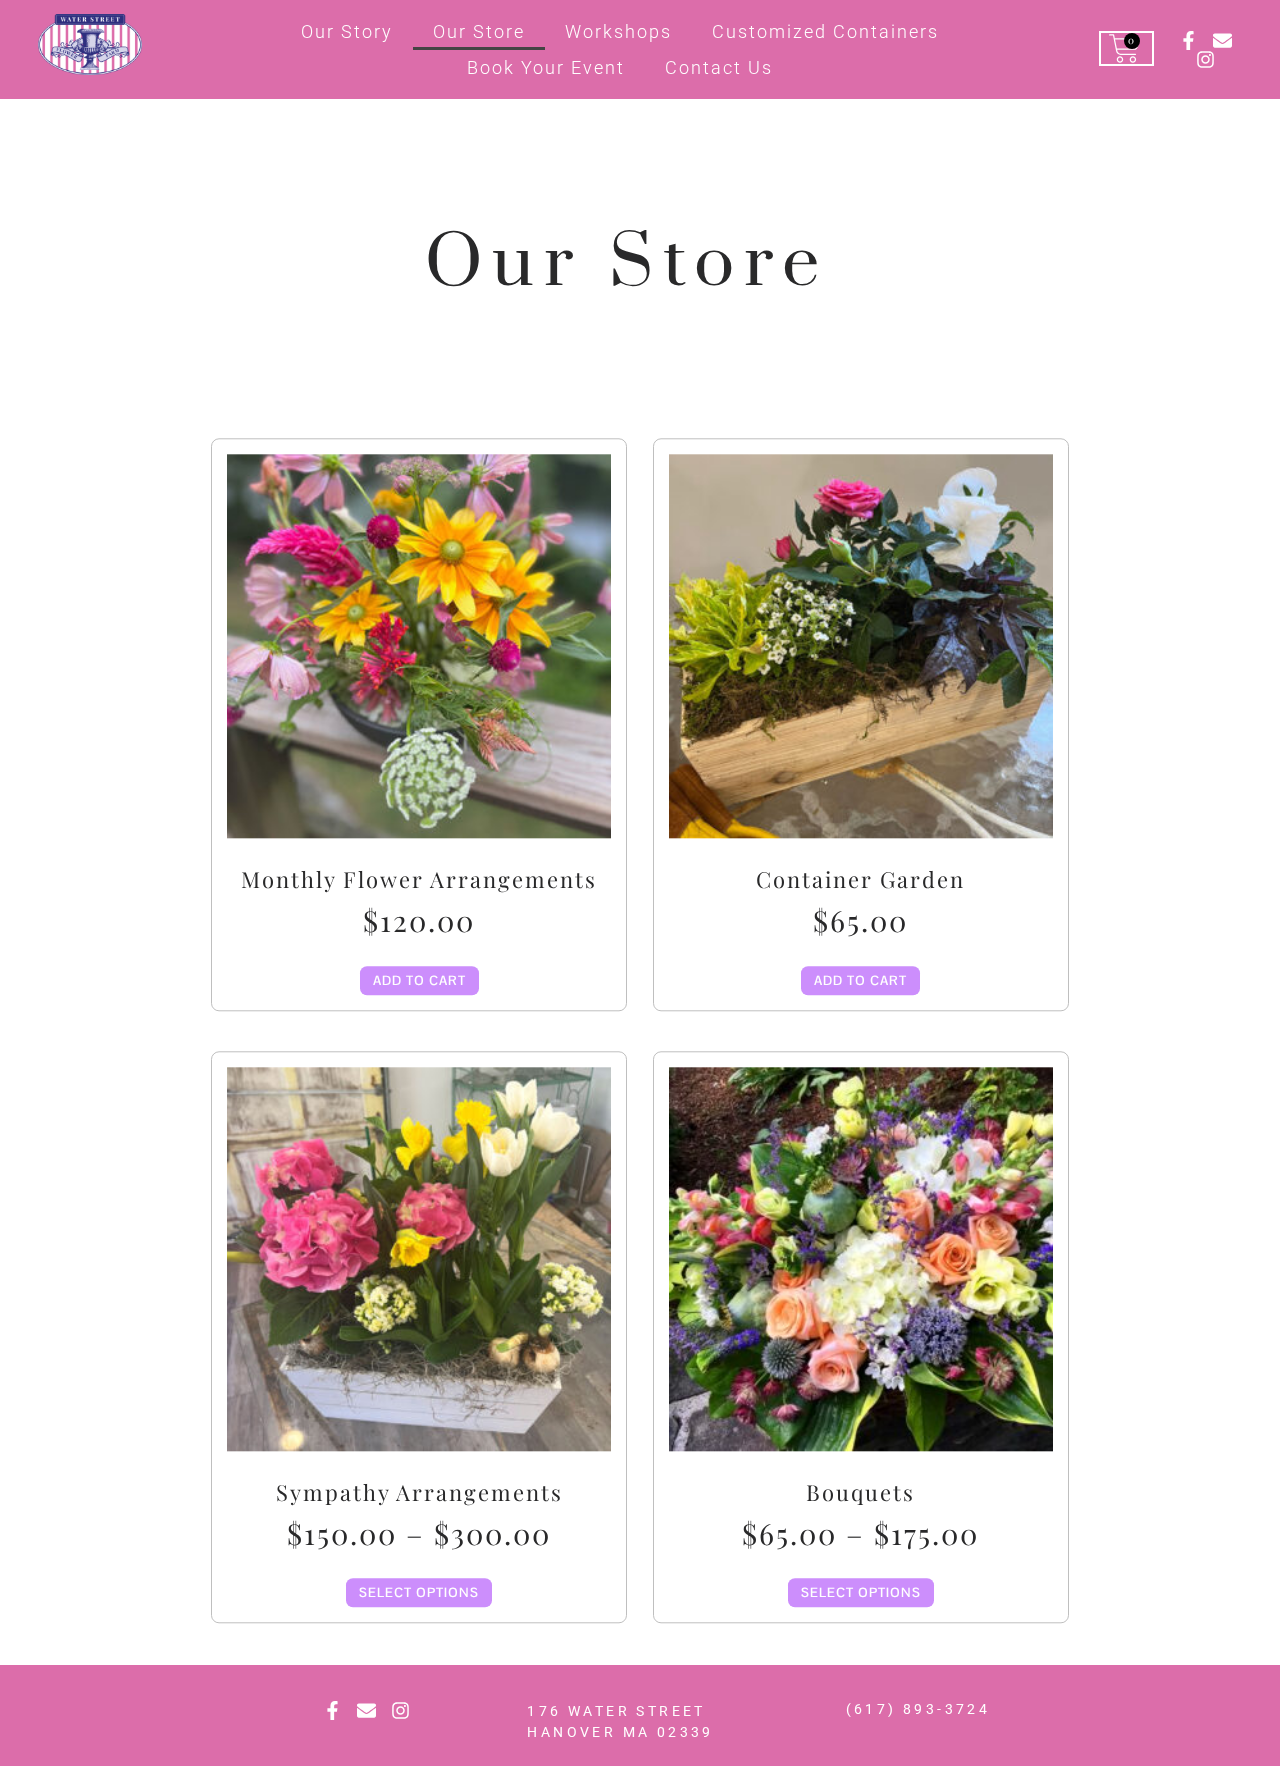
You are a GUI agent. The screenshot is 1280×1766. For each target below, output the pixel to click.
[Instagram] (1205, 59)
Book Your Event (546, 67)
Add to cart (419, 980)
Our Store (479, 31)
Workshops (618, 31)
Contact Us (719, 67)
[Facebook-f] (1188, 40)
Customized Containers (825, 31)
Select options (419, 1593)
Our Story (347, 31)
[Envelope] (1222, 40)
